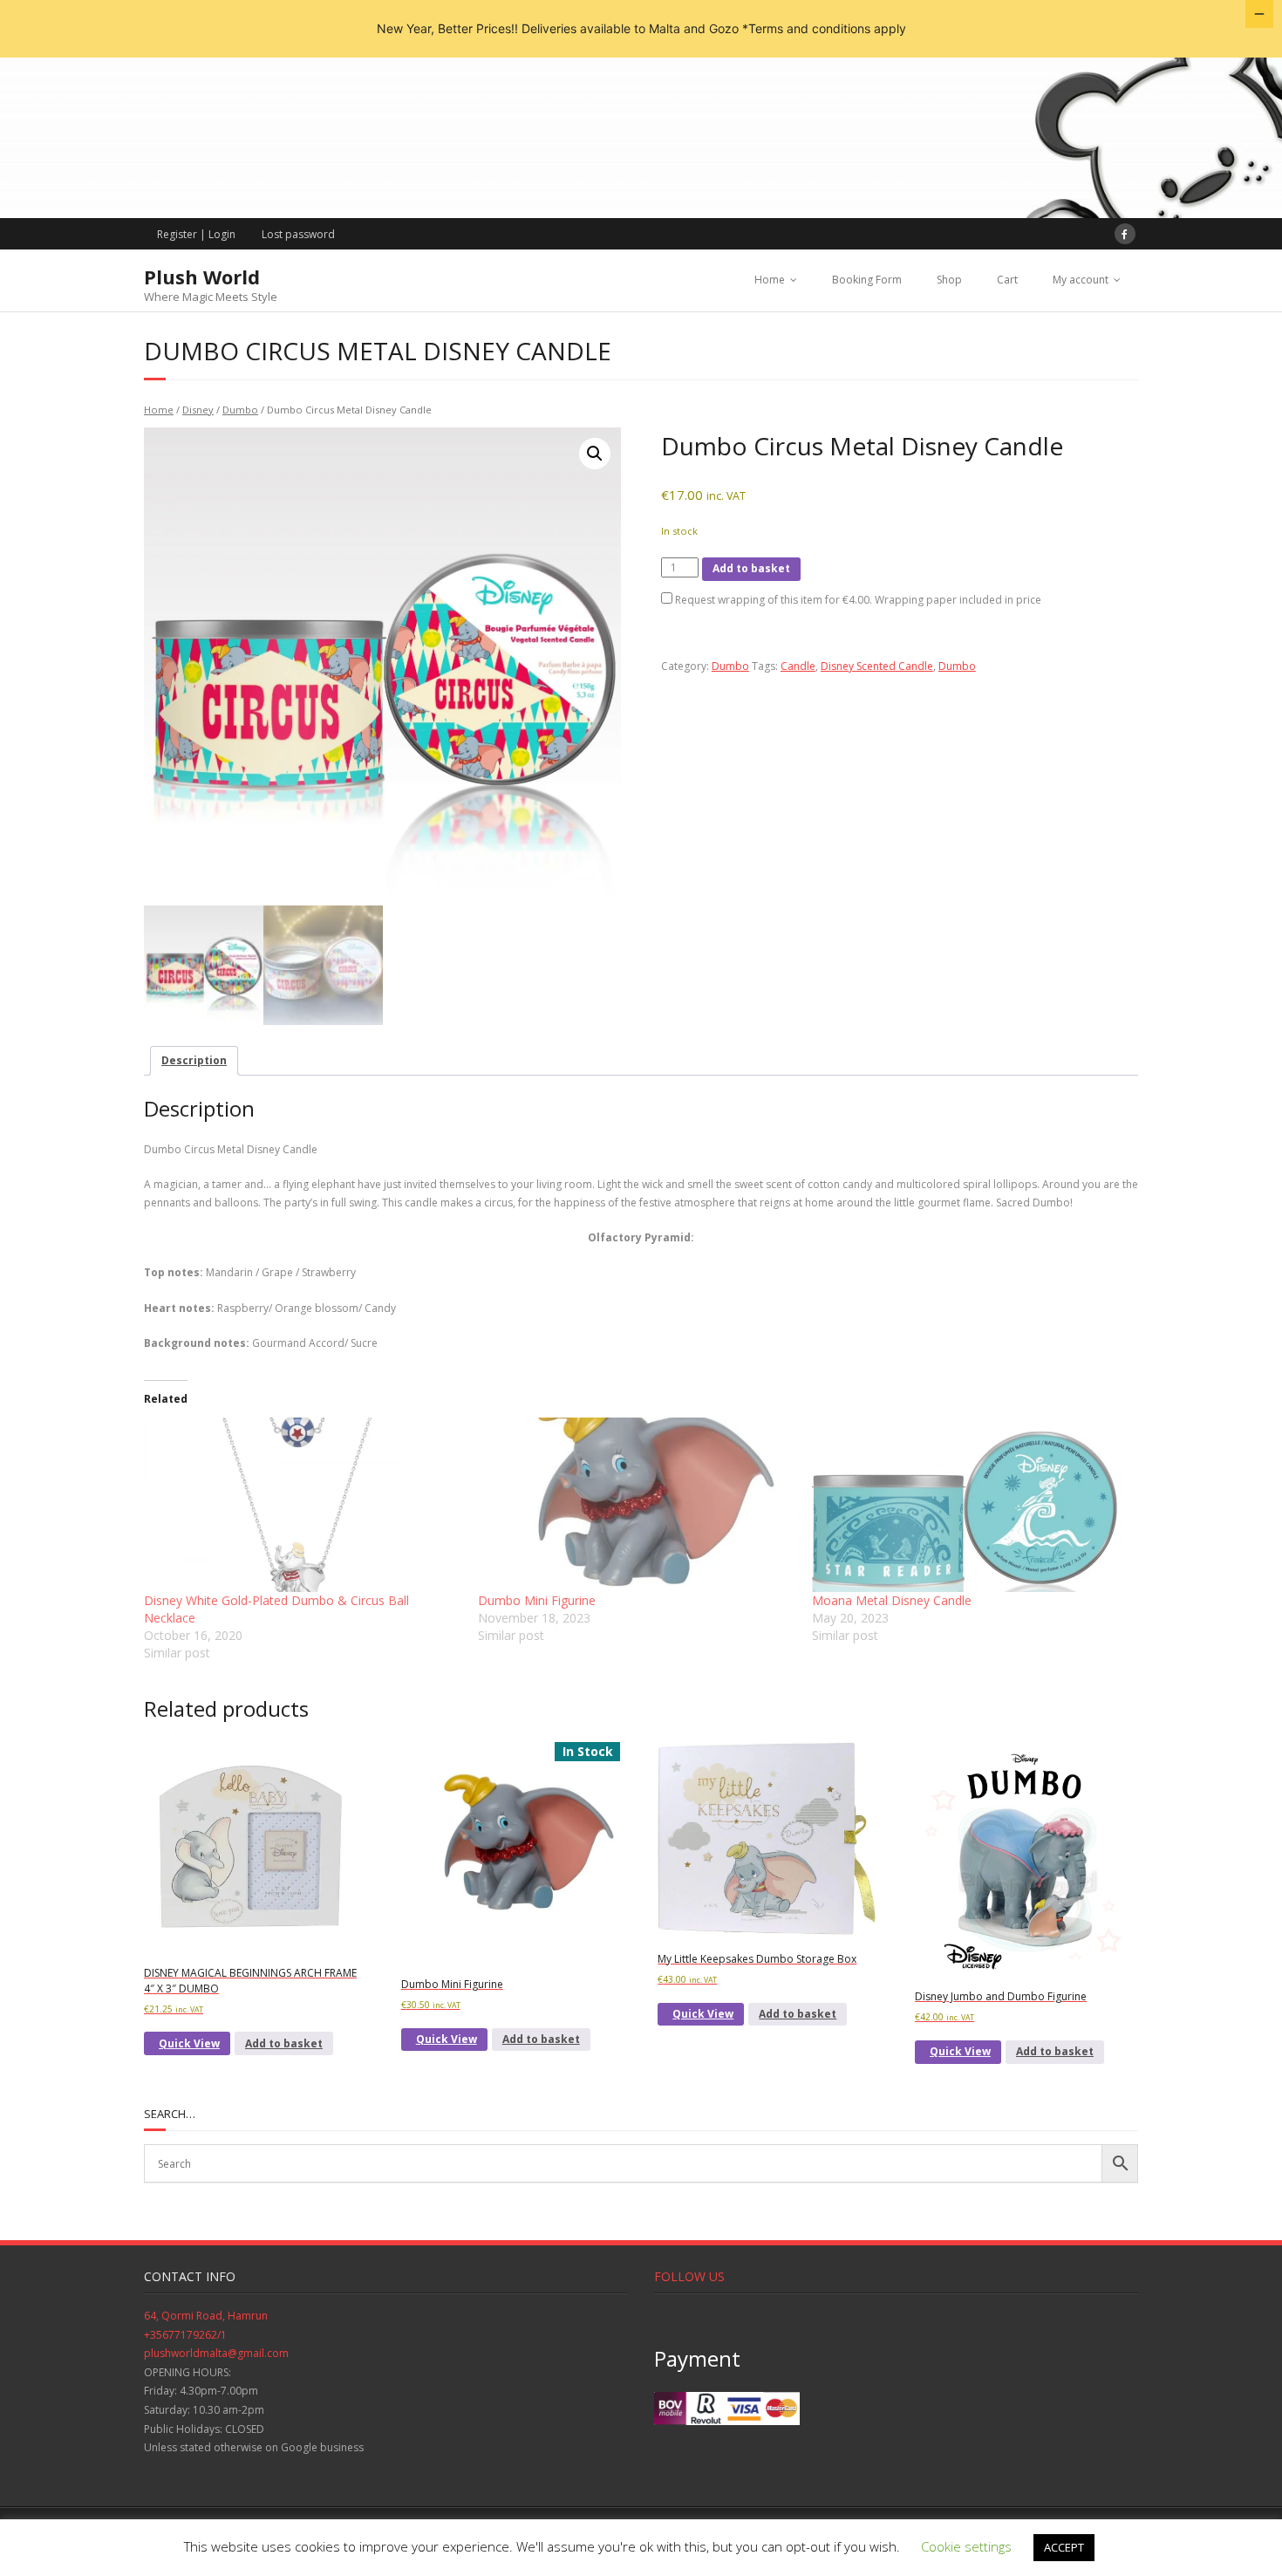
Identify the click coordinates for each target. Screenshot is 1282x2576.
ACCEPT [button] (1064, 2547)
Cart (1007, 280)
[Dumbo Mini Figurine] (636, 1505)
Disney (198, 410)
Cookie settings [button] (966, 2546)
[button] (595, 454)
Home (770, 280)
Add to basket (751, 568)
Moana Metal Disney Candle (892, 1600)
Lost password (298, 234)
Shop (949, 280)
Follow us (689, 2276)
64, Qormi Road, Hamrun (206, 2316)
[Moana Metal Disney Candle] (970, 1505)
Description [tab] (194, 1060)
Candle (798, 666)
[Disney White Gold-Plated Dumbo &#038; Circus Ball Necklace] (302, 1505)
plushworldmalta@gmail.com (216, 2353)
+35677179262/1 (185, 2335)
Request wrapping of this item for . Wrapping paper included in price (857, 600)
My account (1081, 280)
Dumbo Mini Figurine (537, 1600)
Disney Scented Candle (877, 666)
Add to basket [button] (284, 2043)
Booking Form (867, 280)
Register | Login (196, 234)
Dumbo (240, 410)
